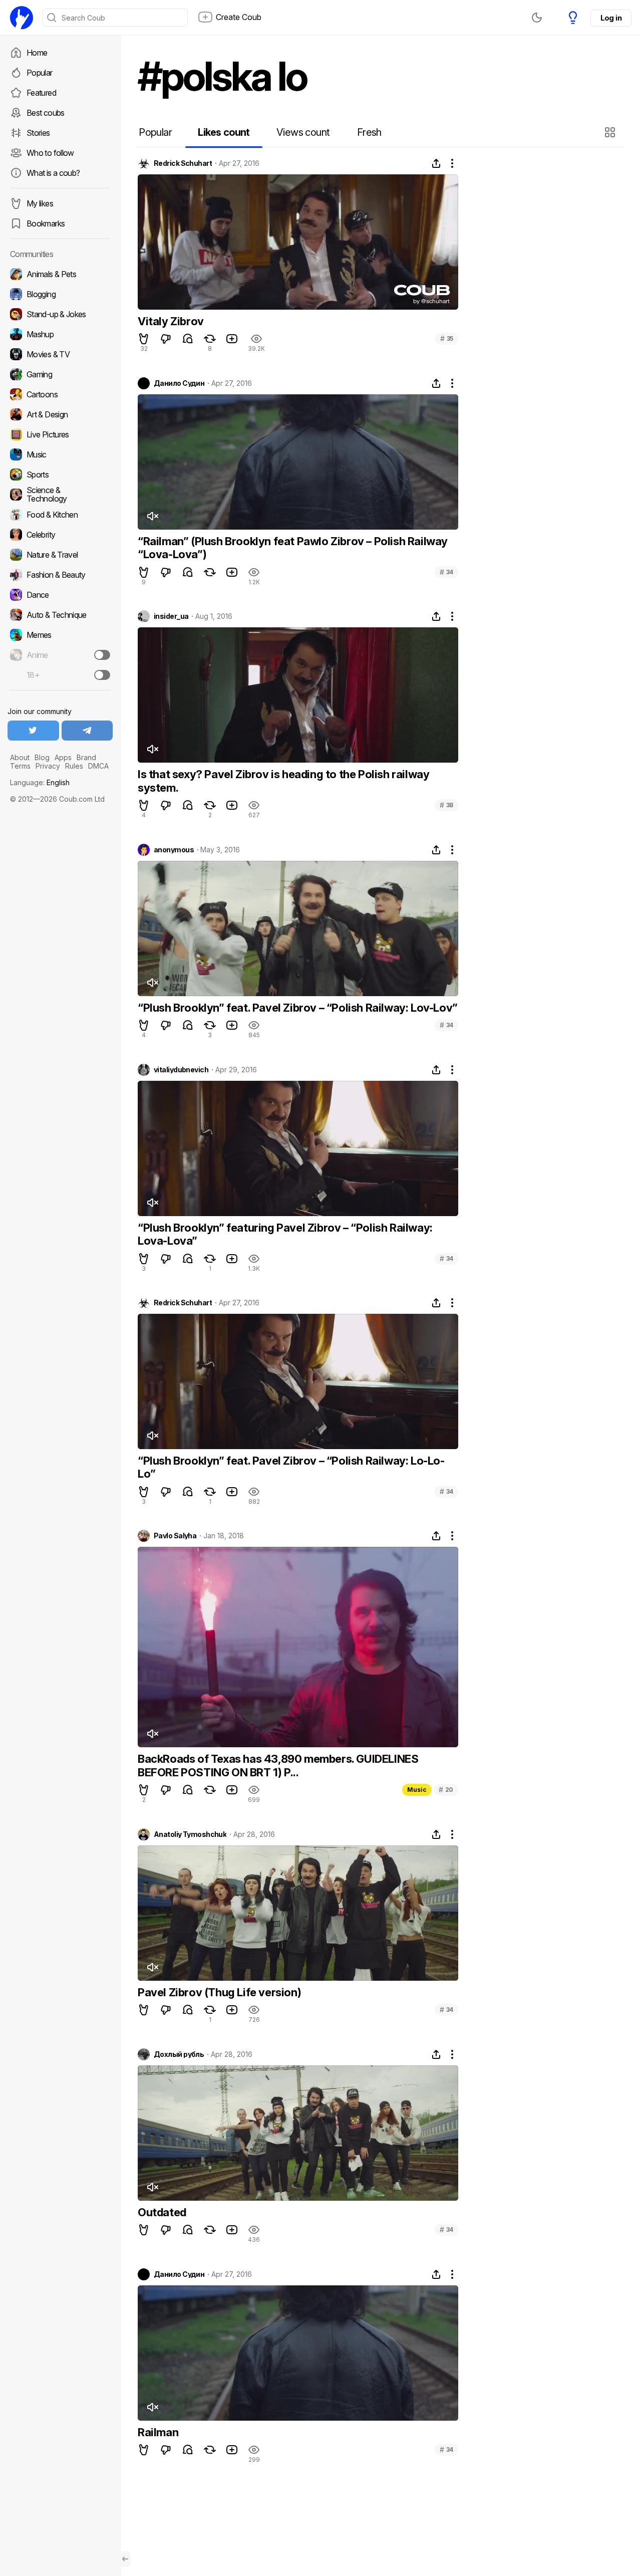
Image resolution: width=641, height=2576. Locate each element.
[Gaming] (60, 374)
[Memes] (60, 635)
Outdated (162, 2212)
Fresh (369, 132)
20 (446, 1790)
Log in (611, 18)
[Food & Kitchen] (60, 515)
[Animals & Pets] (60, 274)
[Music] (60, 454)
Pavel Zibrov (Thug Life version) (219, 1992)
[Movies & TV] (60, 354)
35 (447, 338)
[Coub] (22, 18)
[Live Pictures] (60, 434)
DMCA (98, 766)
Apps (63, 757)
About (20, 757)
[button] (611, 132)
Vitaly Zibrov (171, 321)
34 (446, 572)
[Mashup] (60, 334)
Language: (40, 782)
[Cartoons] (60, 394)
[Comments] (188, 339)
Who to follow (50, 153)
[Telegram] (87, 731)
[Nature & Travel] (60, 555)
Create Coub (239, 17)
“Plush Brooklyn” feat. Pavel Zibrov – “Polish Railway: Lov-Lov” (298, 1008)
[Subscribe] (102, 655)
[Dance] (60, 595)
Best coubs (46, 113)
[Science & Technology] (60, 495)
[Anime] (60, 655)
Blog (42, 757)
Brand (86, 757)
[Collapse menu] (125, 2559)
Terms (20, 766)
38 (446, 805)
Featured (41, 93)
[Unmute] (152, 516)
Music (417, 1790)
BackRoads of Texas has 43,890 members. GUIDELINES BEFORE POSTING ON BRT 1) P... (278, 1765)
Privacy (48, 766)
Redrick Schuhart (183, 163)
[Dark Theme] (537, 18)
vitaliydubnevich (181, 1070)
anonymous (174, 850)
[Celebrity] (60, 535)
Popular (40, 73)
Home (37, 53)
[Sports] (60, 475)
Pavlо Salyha (175, 1536)
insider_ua (171, 616)
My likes (40, 203)
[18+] (102, 675)
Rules (74, 766)
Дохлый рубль (179, 2054)
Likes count (224, 132)
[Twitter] (33, 731)
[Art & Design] (60, 414)
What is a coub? (53, 173)
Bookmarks (46, 223)
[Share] (436, 163)
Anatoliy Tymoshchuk (190, 1834)
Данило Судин (179, 383)
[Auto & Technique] (60, 615)
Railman (158, 2432)
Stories (38, 133)
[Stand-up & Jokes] (60, 314)
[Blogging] (60, 294)
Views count (303, 132)
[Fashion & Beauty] (60, 575)
